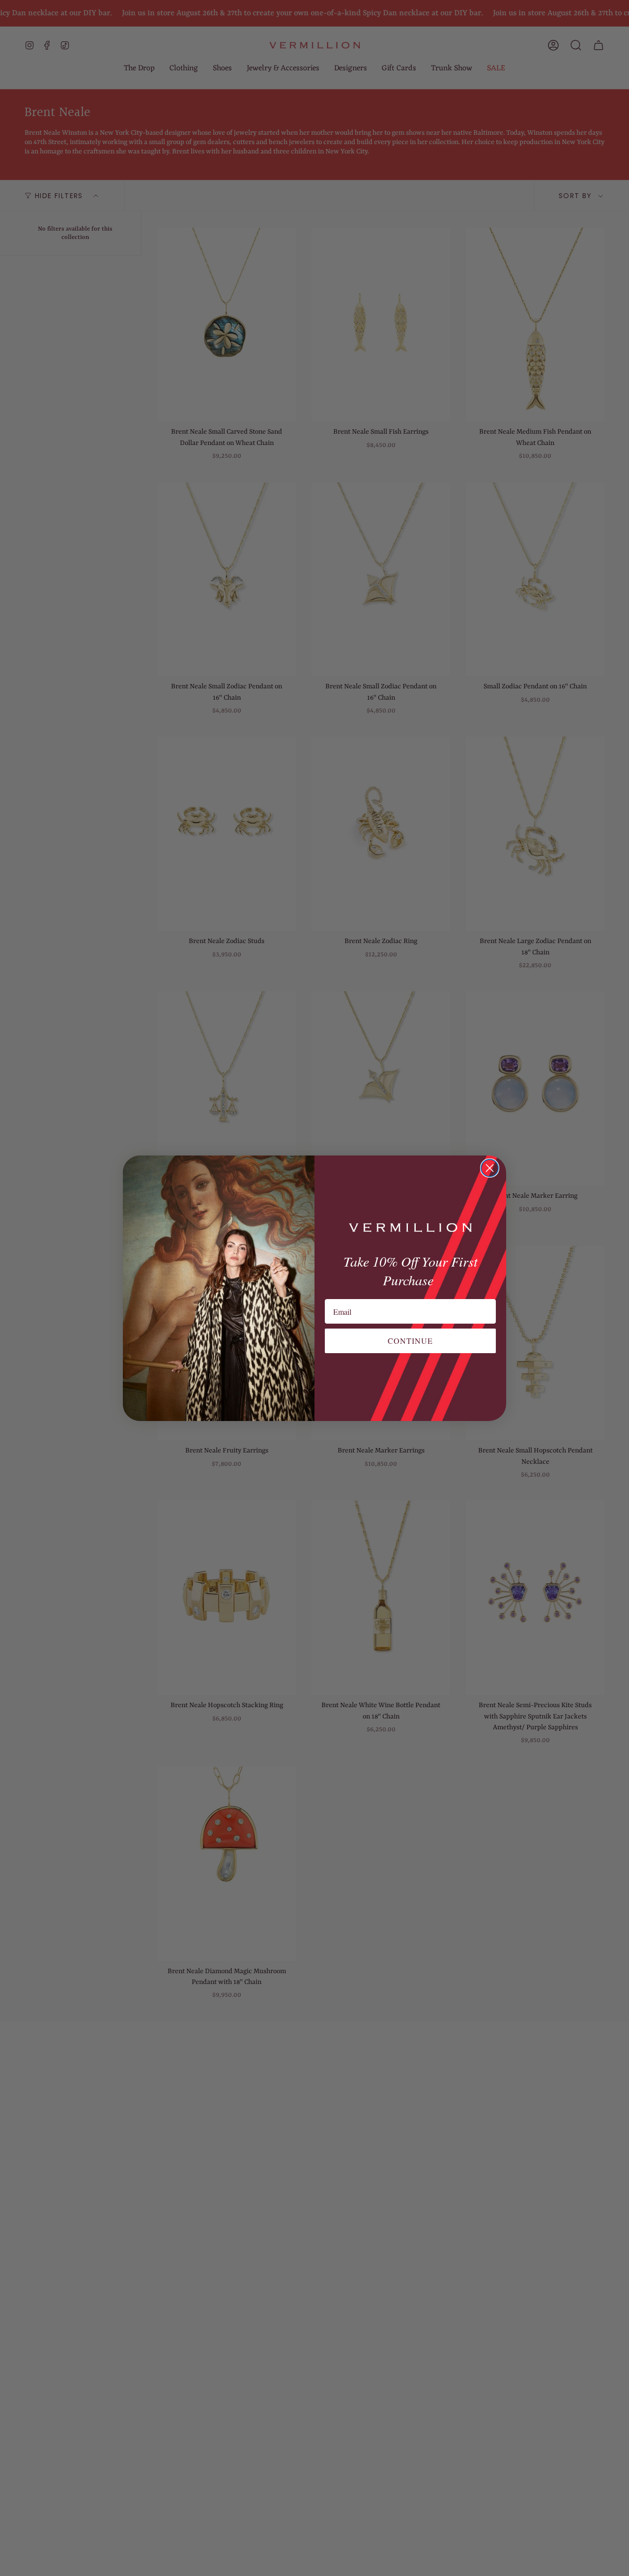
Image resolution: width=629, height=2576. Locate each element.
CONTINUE (410, 1341)
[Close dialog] (490, 1168)
